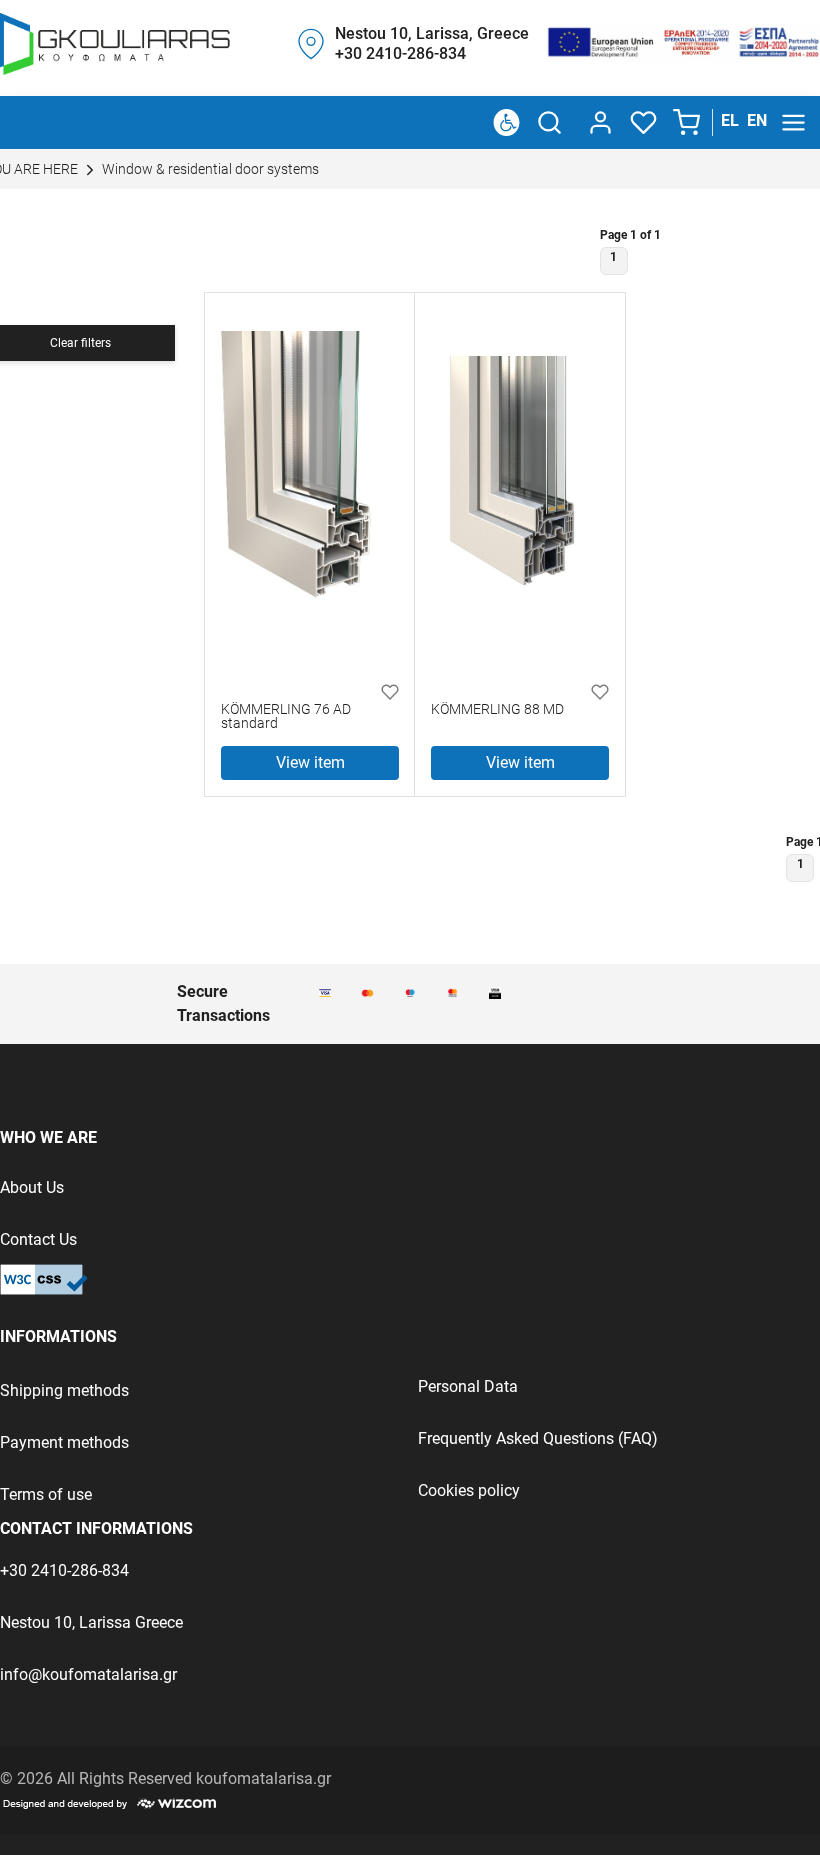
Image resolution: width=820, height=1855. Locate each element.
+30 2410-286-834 (64, 1570)
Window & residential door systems (209, 169)
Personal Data (468, 1386)
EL (730, 120)
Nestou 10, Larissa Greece (91, 1622)
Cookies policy (469, 1490)
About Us (32, 1187)
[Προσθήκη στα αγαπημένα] (390, 691)
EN (757, 120)
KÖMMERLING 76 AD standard (286, 717)
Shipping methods (64, 1390)
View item (310, 762)
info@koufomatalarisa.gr (88, 1674)
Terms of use (46, 1494)
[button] (688, 123)
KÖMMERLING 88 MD (497, 710)
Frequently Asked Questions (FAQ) (538, 1438)
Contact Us (38, 1239)
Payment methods (64, 1442)
